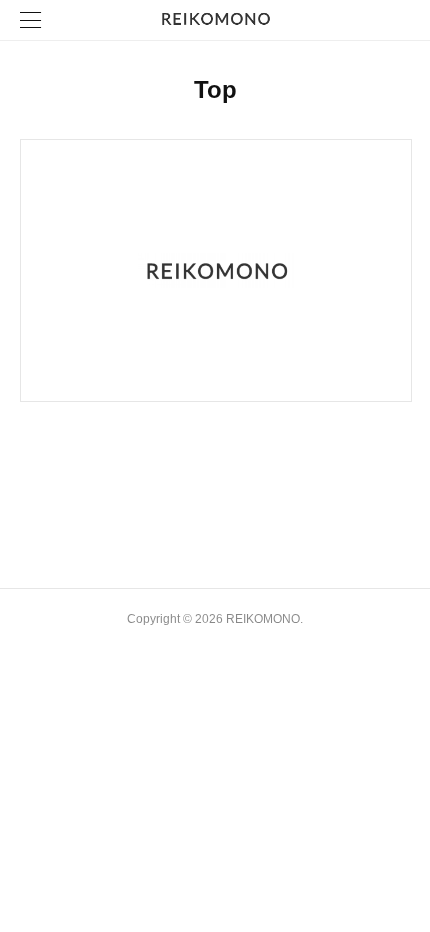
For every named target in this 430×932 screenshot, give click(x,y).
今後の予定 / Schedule (90, 455)
